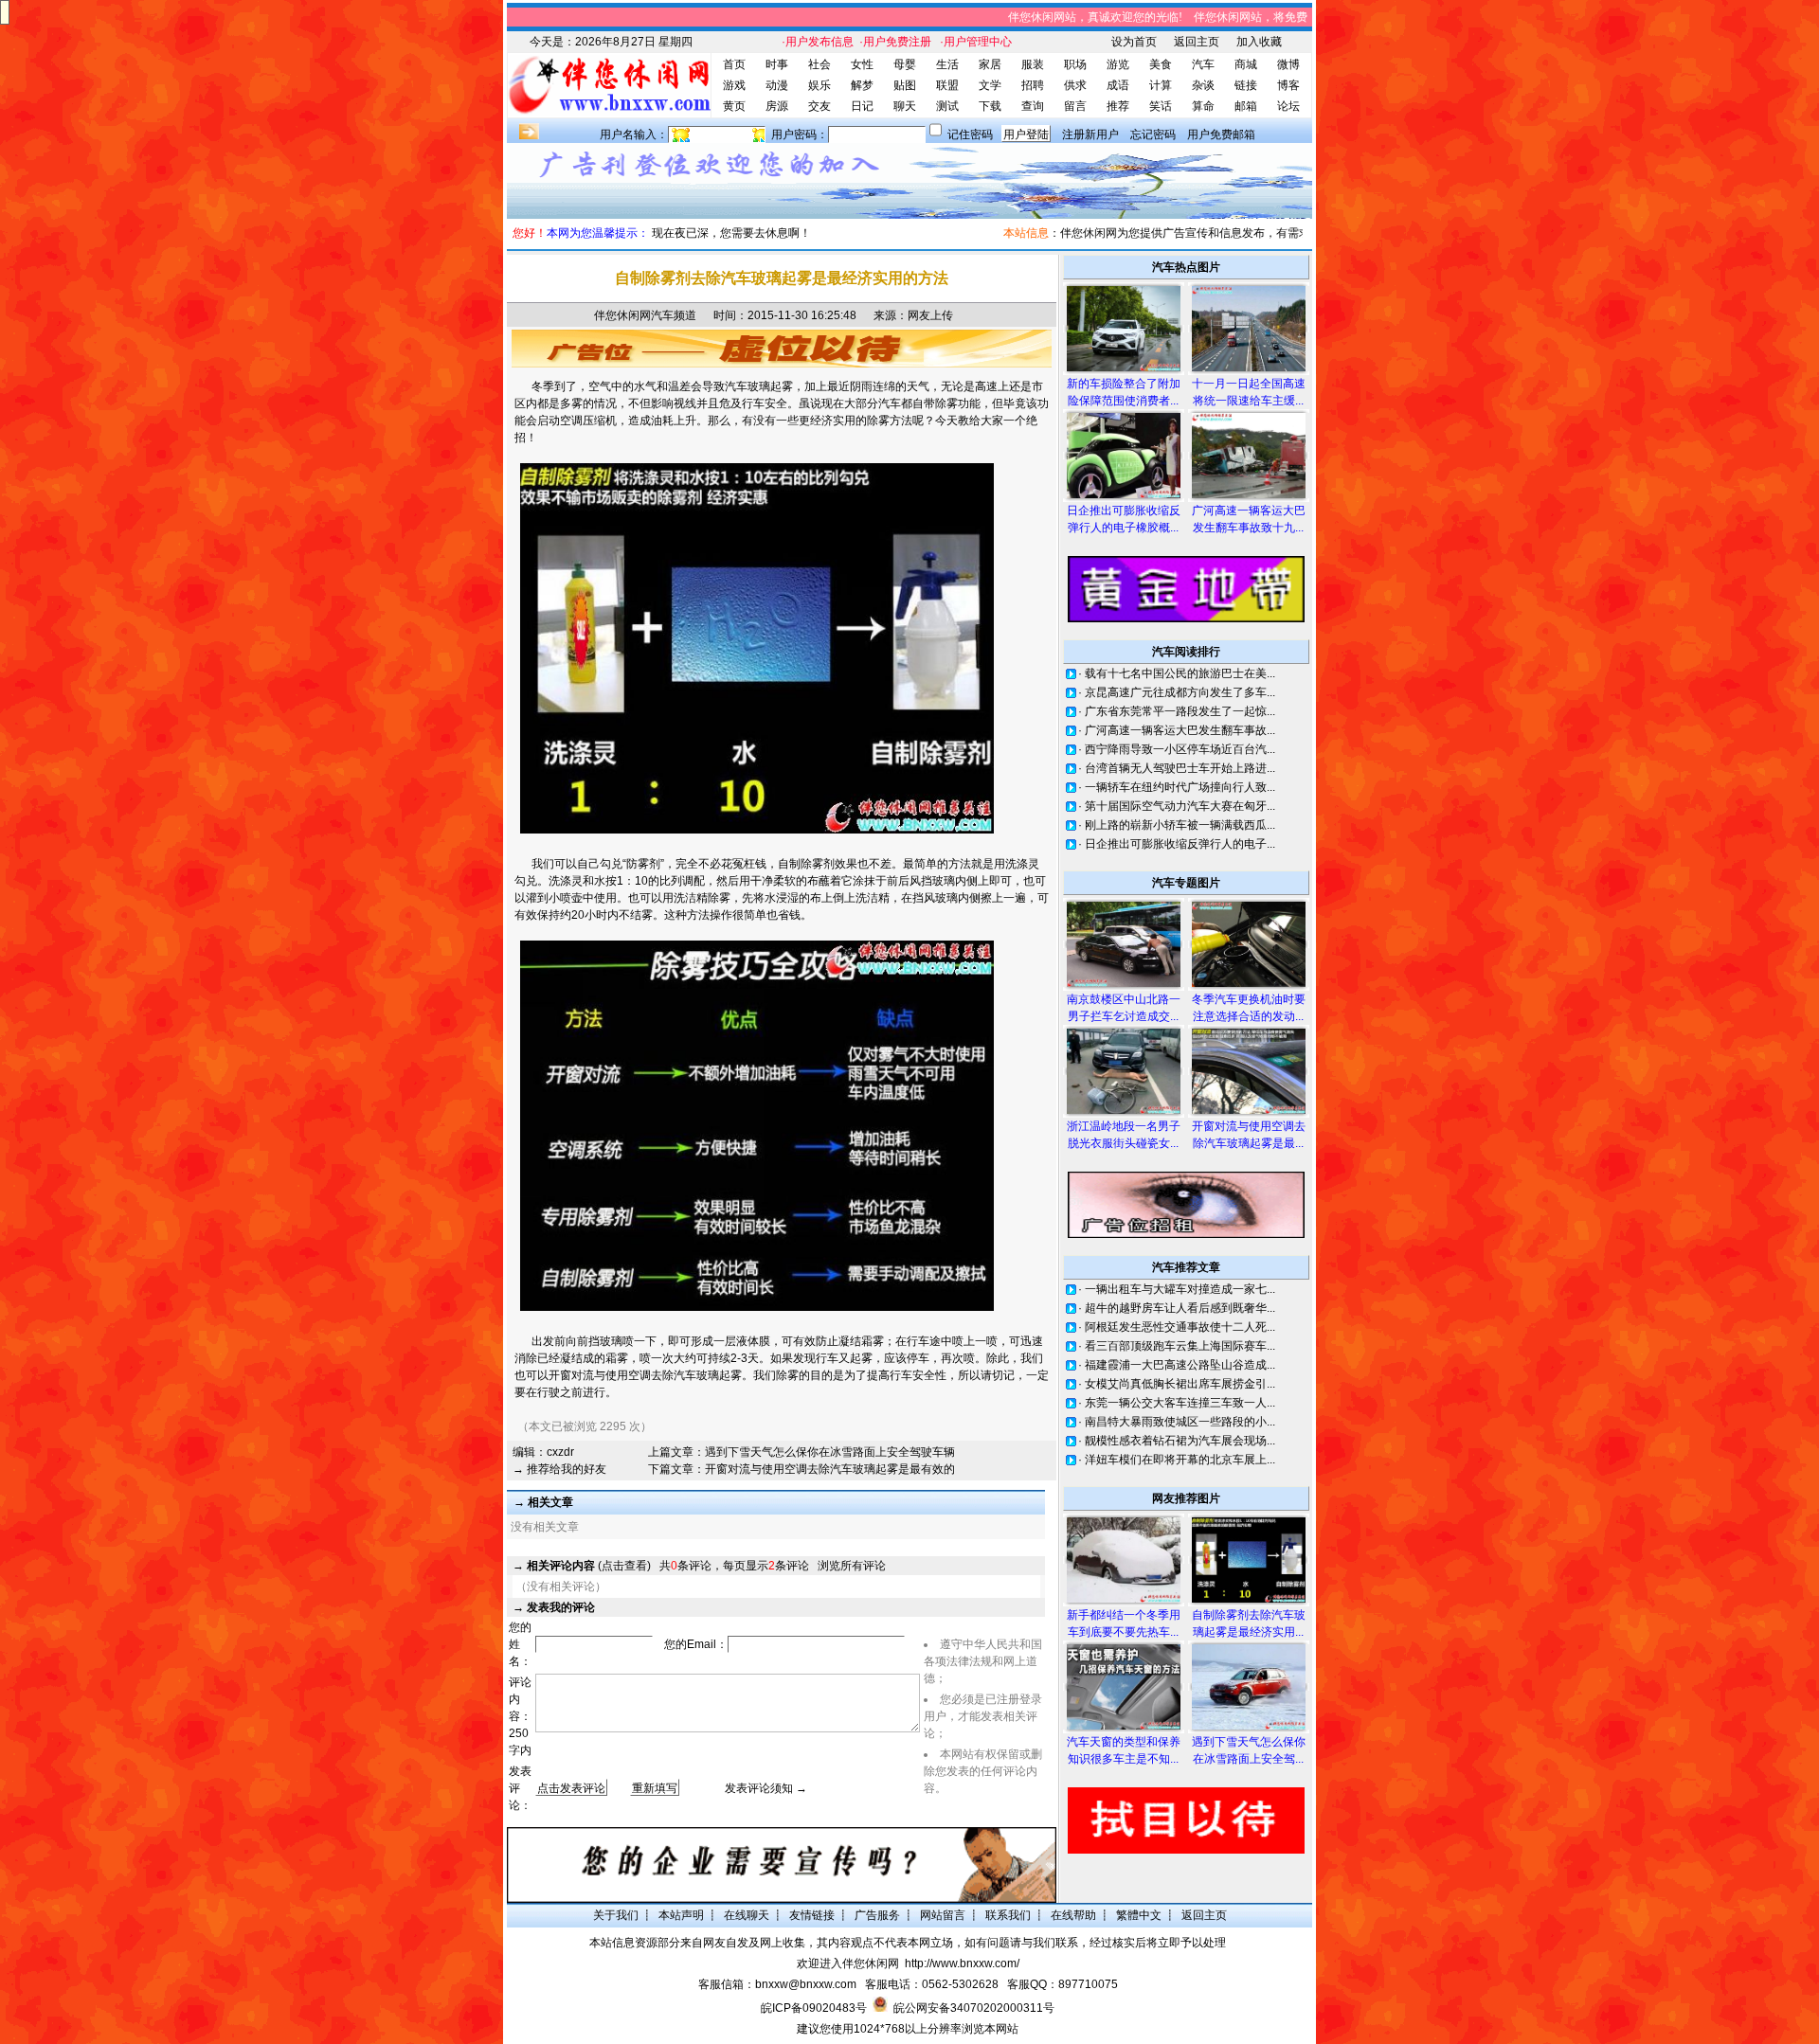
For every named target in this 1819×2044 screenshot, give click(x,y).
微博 (1288, 64)
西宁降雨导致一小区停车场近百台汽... (1180, 749)
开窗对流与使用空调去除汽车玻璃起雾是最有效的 (830, 1469)
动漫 (777, 85)
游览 (1118, 64)
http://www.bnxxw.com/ (962, 1963)
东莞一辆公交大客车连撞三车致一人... (1180, 1403)
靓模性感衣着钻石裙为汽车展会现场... (1180, 1441)
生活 (947, 64)
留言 (1075, 106)
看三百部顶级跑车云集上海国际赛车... (1180, 1346)
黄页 (734, 106)
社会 (819, 64)
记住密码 (970, 134)
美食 (1161, 64)
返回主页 (1197, 42)
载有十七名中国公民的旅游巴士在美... (1180, 673)
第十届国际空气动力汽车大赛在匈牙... (1180, 806)
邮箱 (1246, 106)
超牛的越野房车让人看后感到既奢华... (1180, 1308)
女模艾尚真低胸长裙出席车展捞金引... (1180, 1384)
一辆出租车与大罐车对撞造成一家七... (1180, 1289)
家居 (990, 64)
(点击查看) (589, 1566)
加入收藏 (1259, 42)
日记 (862, 106)
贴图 (905, 85)
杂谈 (1203, 85)
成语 (1118, 85)
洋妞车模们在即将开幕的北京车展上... (1180, 1460)
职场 (1075, 64)
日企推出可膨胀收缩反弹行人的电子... (1180, 844)
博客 (1288, 85)
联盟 (947, 85)
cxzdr (560, 1452)
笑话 (1161, 106)
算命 (1203, 106)
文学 (990, 85)
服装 (1033, 64)
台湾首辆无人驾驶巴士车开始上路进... (1180, 768)
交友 (819, 106)
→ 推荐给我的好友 (559, 1469)
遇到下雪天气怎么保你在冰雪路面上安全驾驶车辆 (830, 1452)
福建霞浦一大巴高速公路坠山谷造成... (1180, 1365)
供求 (1075, 85)
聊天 (905, 106)
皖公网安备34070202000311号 (974, 2008)
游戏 (734, 85)
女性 (862, 64)
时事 (777, 64)
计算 (1161, 85)
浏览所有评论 (852, 1566)
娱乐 (819, 85)
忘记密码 (1153, 134)
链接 (1246, 85)
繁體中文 (1139, 1915)
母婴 (905, 64)
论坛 (1288, 106)
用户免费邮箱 (1221, 134)
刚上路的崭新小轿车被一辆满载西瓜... (1180, 825)
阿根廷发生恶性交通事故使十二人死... (1180, 1327)
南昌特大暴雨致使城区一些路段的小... (1180, 1422)
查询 (1033, 106)
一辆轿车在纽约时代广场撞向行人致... (1180, 787)
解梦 (862, 85)
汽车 (1203, 64)
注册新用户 (1090, 134)
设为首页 (1134, 42)
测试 (947, 106)
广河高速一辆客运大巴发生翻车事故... (1180, 730)
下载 (990, 106)
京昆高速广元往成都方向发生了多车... (1180, 692)
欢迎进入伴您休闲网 (848, 1963)
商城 (1246, 64)
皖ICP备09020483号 (814, 2008)
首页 (734, 64)
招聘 (1033, 85)
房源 (777, 106)
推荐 (1118, 106)
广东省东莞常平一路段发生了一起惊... (1180, 711)
